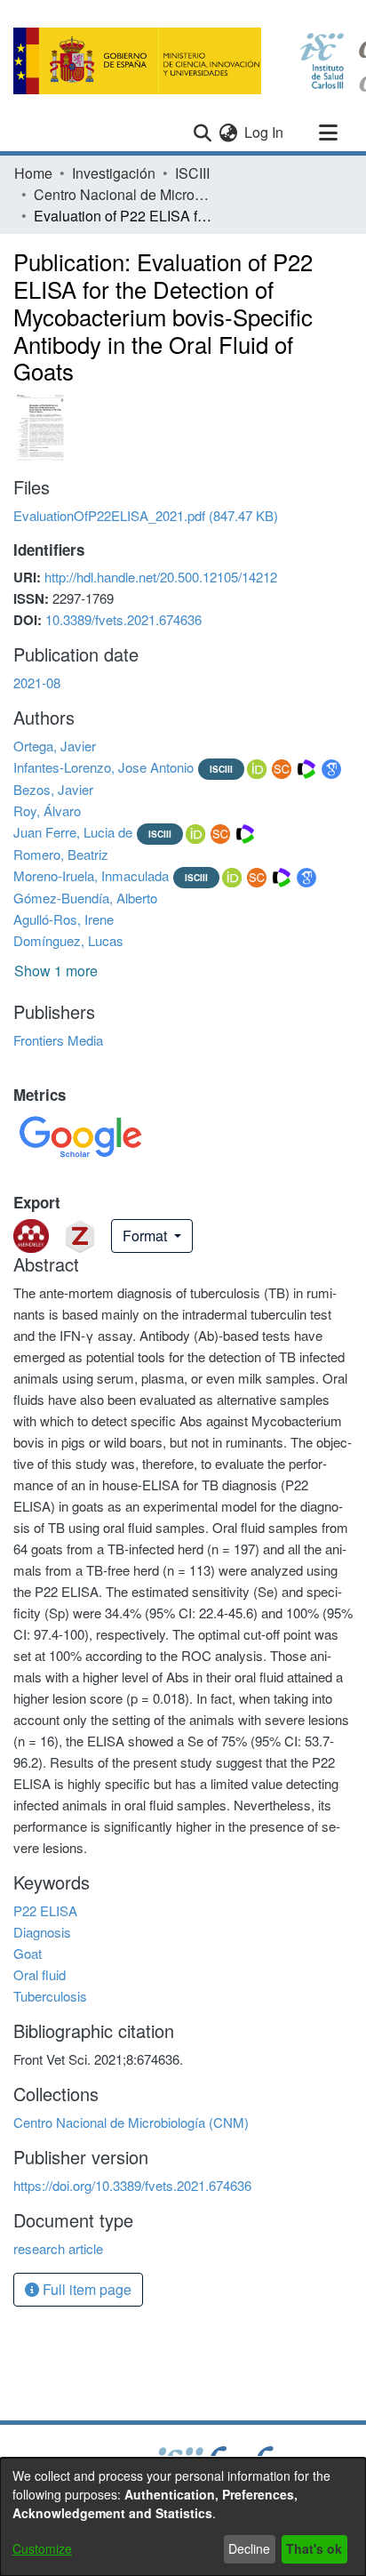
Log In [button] (265, 132)
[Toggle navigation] (328, 132)
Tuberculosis (50, 1996)
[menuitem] (228, 132)
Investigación (114, 173)
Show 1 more (56, 971)
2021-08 (37, 682)
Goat (28, 1953)
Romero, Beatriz (61, 854)
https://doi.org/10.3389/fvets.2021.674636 (132, 2185)
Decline (249, 2548)
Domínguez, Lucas (68, 940)
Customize (42, 2548)
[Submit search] (202, 132)
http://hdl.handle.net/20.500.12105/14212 (161, 577)
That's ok (314, 2548)
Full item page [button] (85, 2289)
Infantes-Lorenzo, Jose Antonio (103, 767)
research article (58, 2248)
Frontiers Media (58, 1040)
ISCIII (192, 173)
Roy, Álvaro (47, 811)
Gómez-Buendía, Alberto (85, 898)
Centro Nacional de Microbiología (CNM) (123, 194)
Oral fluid (40, 1974)
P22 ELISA (45, 1910)
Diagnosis (42, 1932)
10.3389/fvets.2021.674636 (123, 619)
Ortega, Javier (55, 746)
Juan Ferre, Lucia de (73, 832)
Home (33, 173)
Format (147, 1236)
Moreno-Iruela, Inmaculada (91, 875)
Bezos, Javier (53, 789)
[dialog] (183, 2517)
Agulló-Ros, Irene (64, 919)
